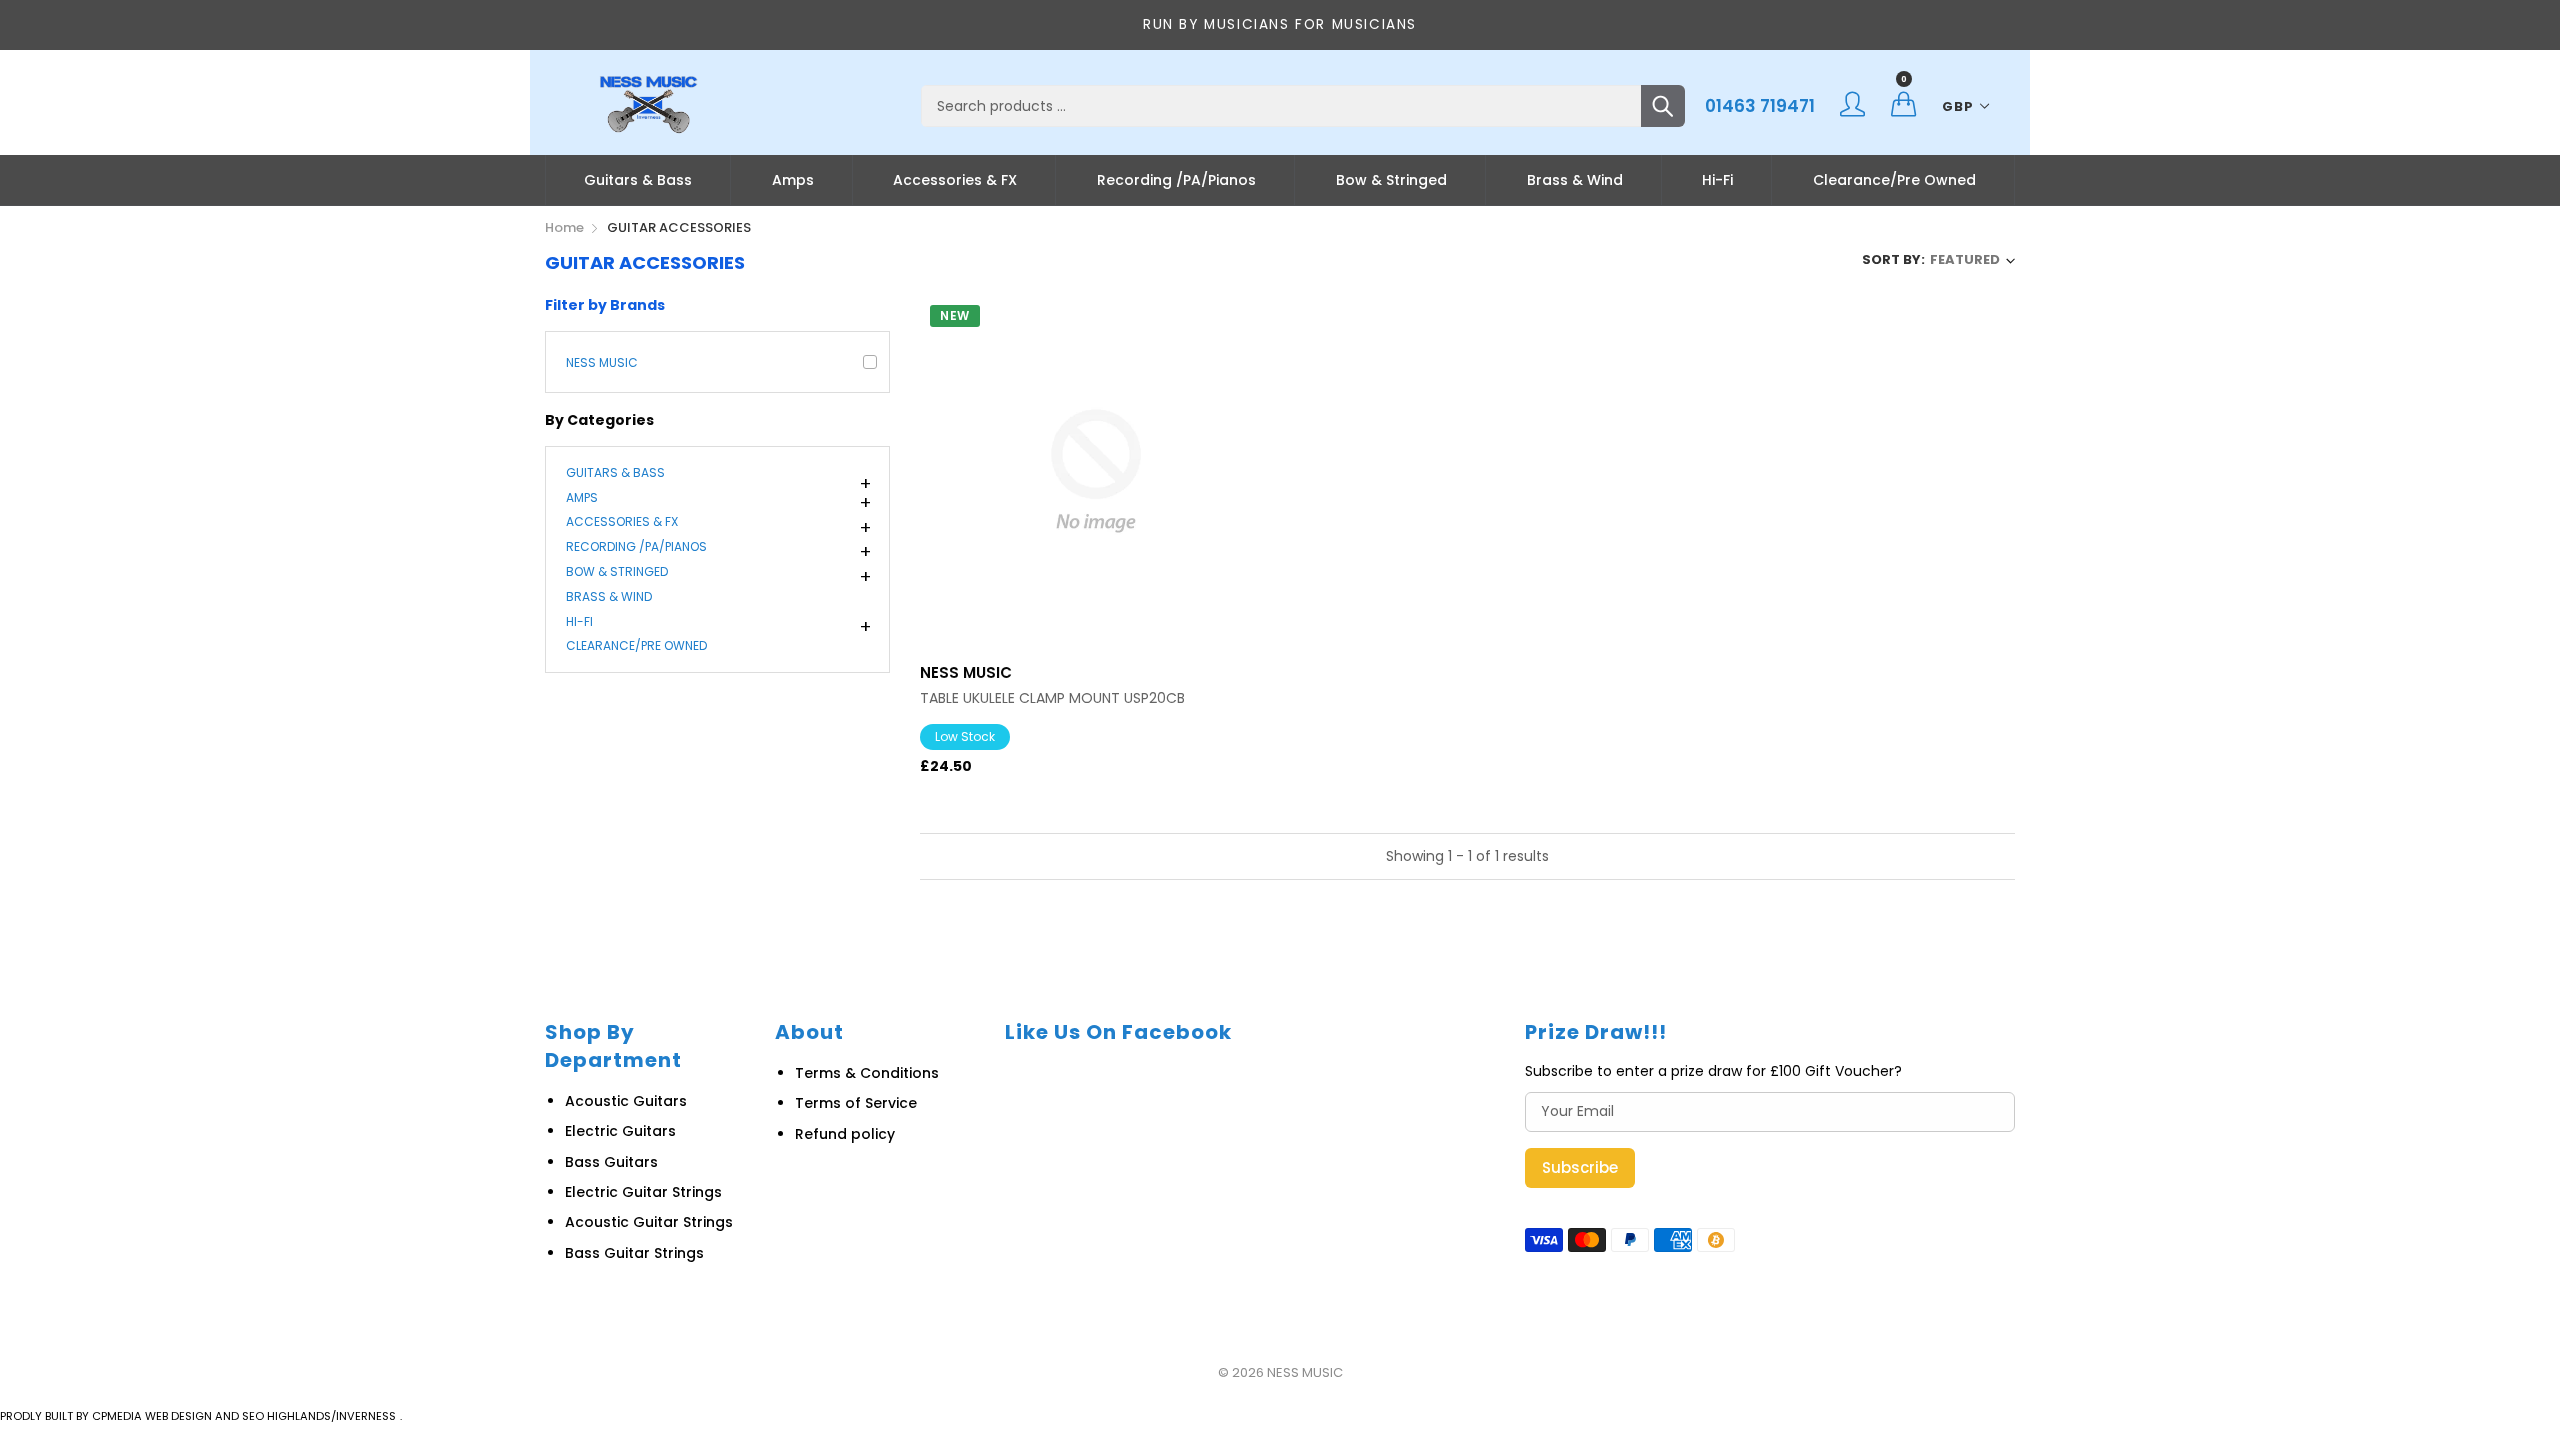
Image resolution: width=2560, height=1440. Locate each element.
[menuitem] (638, 180)
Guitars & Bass (638, 180)
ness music (602, 362)
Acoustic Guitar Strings (649, 1222)
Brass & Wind (1575, 180)
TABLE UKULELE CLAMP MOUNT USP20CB (1052, 698)
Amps (793, 180)
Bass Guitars (611, 1162)
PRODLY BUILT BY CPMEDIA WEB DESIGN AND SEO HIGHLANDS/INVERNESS (198, 1416)
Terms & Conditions (867, 1073)
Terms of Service (856, 1103)
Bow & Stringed (1391, 180)
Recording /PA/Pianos (1176, 180)
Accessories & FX (955, 180)
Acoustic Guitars (626, 1101)
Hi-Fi (1717, 180)
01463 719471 (1760, 106)
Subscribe (1580, 1167)
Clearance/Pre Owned (1894, 180)
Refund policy (845, 1134)
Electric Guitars (620, 1131)
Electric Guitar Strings (643, 1192)
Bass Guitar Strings (634, 1253)
